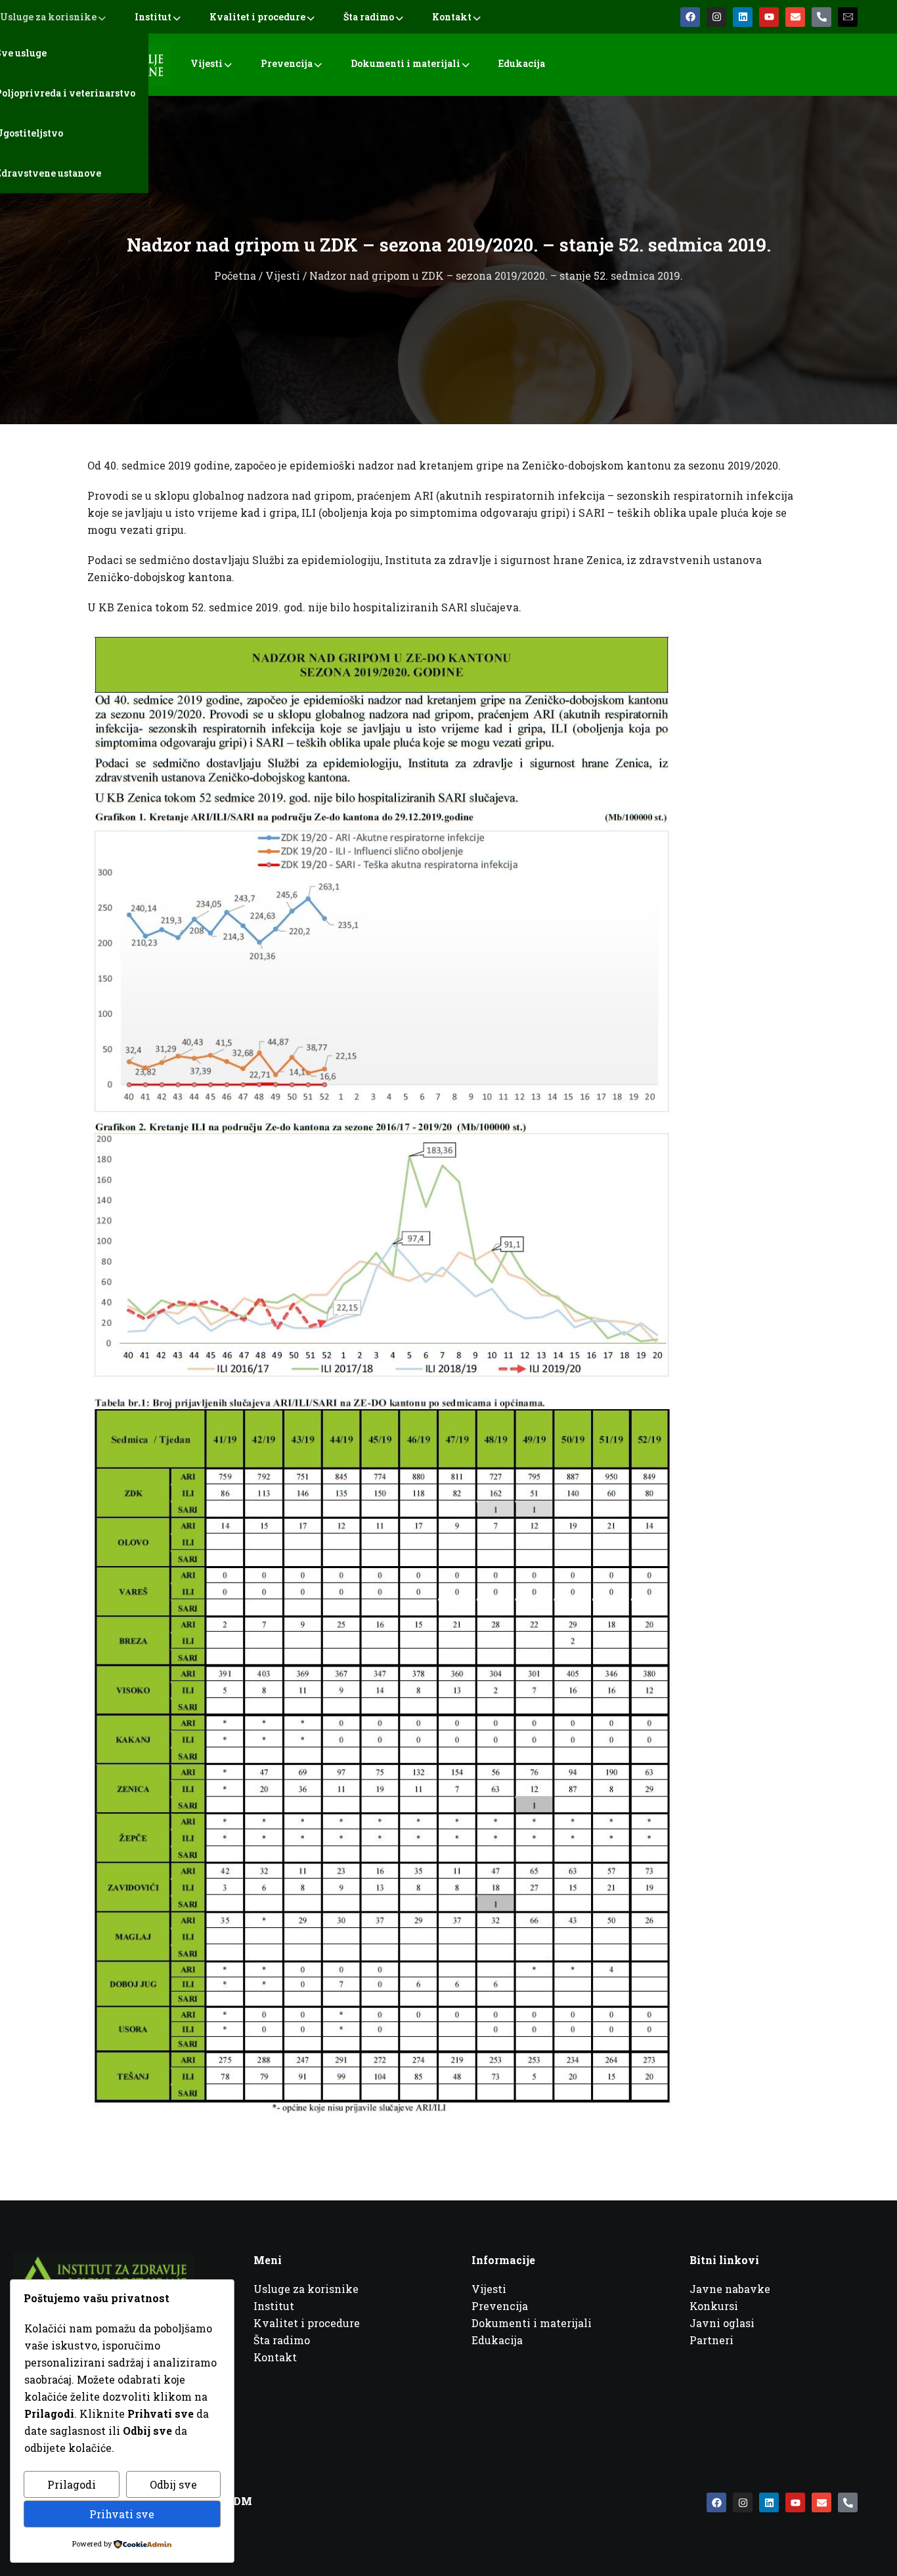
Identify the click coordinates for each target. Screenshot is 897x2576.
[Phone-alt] (821, 17)
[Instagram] (716, 17)
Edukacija (522, 63)
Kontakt (452, 17)
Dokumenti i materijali (405, 63)
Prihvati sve (122, 2514)
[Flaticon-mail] (848, 17)
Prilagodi (72, 2484)
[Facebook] (690, 17)
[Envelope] (795, 17)
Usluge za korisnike (48, 17)
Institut (153, 17)
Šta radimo (369, 17)
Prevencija (287, 63)
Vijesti (207, 63)
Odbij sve (173, 2484)
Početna (235, 275)
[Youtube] (769, 17)
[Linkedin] (743, 17)
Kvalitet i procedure (257, 17)
